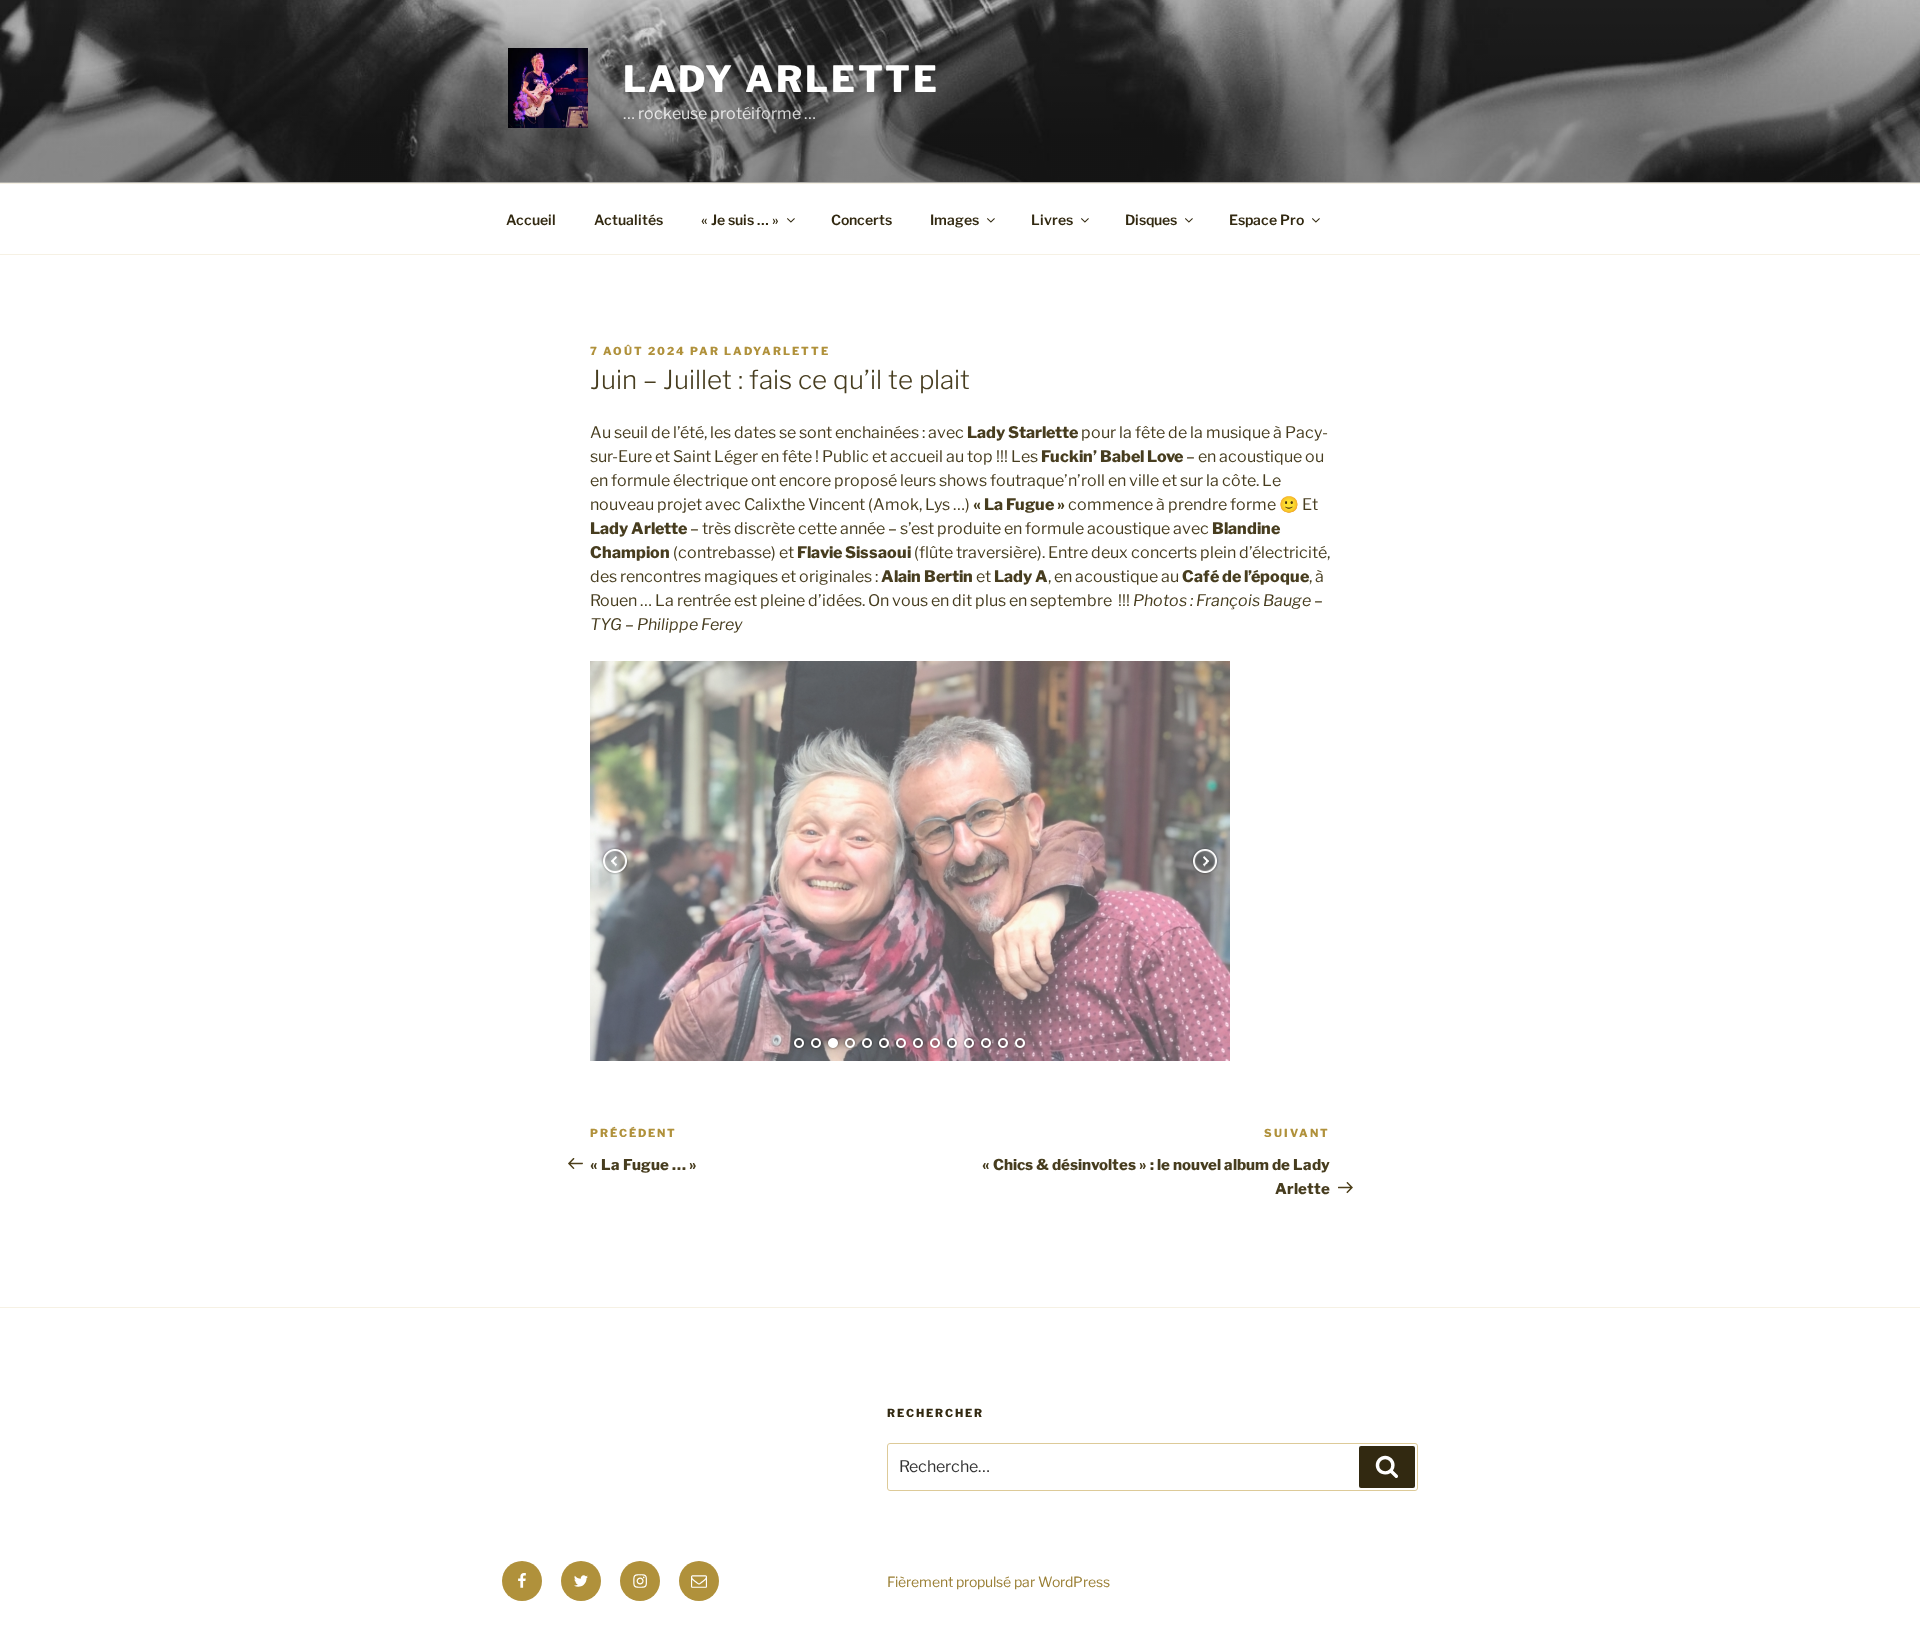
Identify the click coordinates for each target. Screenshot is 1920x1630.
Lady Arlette (782, 79)
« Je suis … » (740, 219)
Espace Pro (1266, 219)
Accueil (531, 219)
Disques (1151, 219)
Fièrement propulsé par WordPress (998, 1581)
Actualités (628, 219)
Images (954, 219)
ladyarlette (777, 351)
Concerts (861, 219)
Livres (1052, 219)
